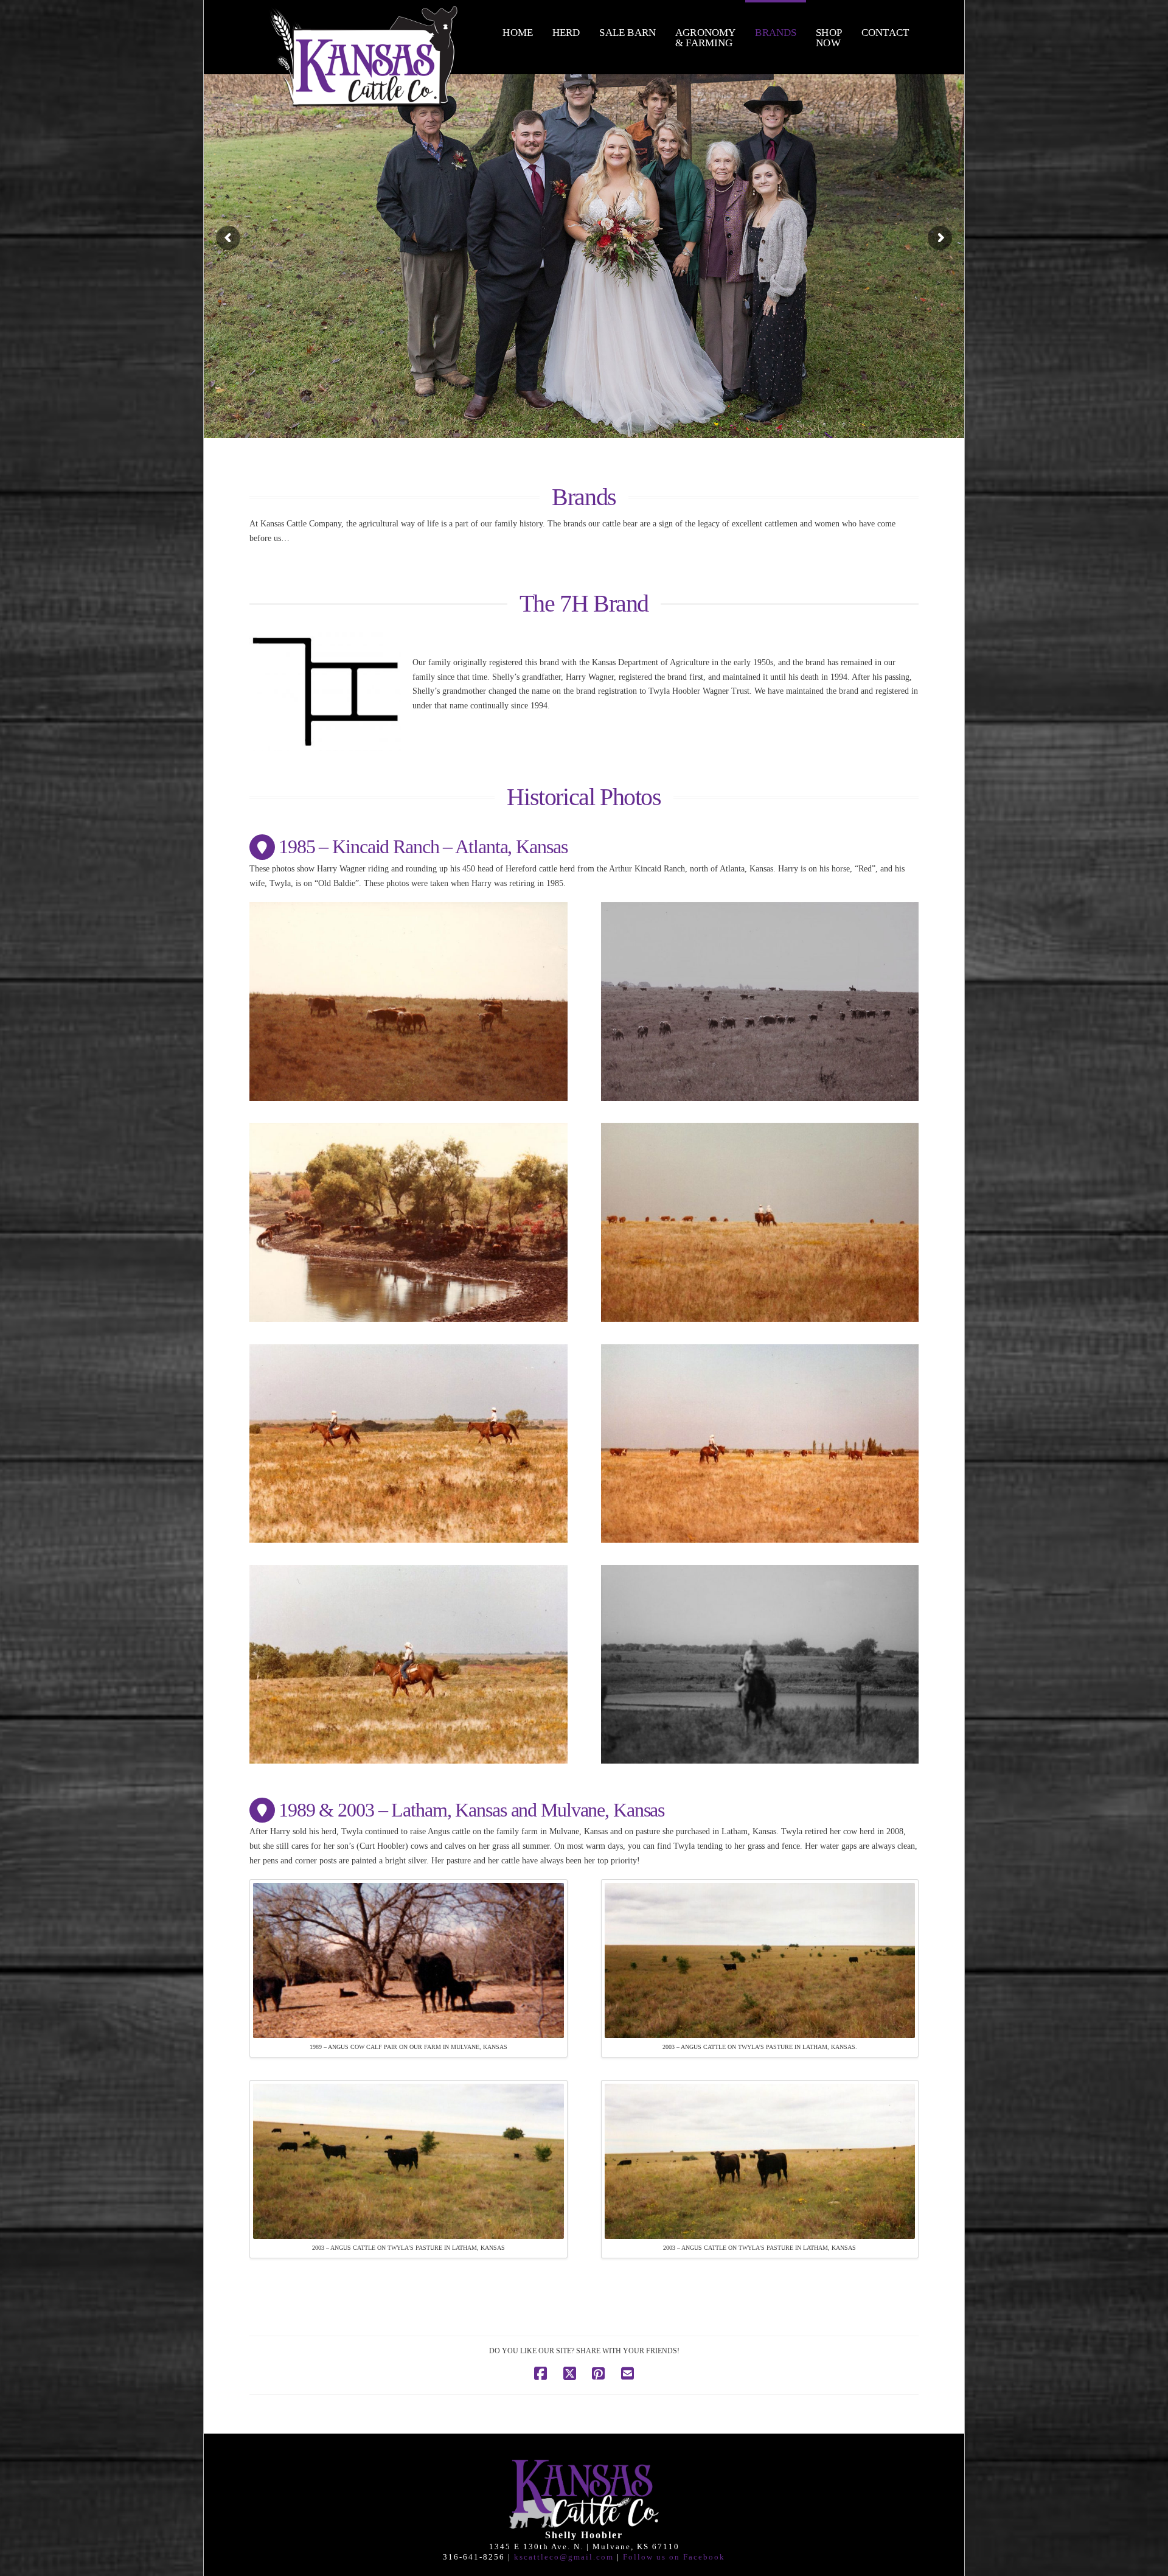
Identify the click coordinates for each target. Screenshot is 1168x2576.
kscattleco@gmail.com (564, 2557)
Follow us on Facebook (674, 2557)
